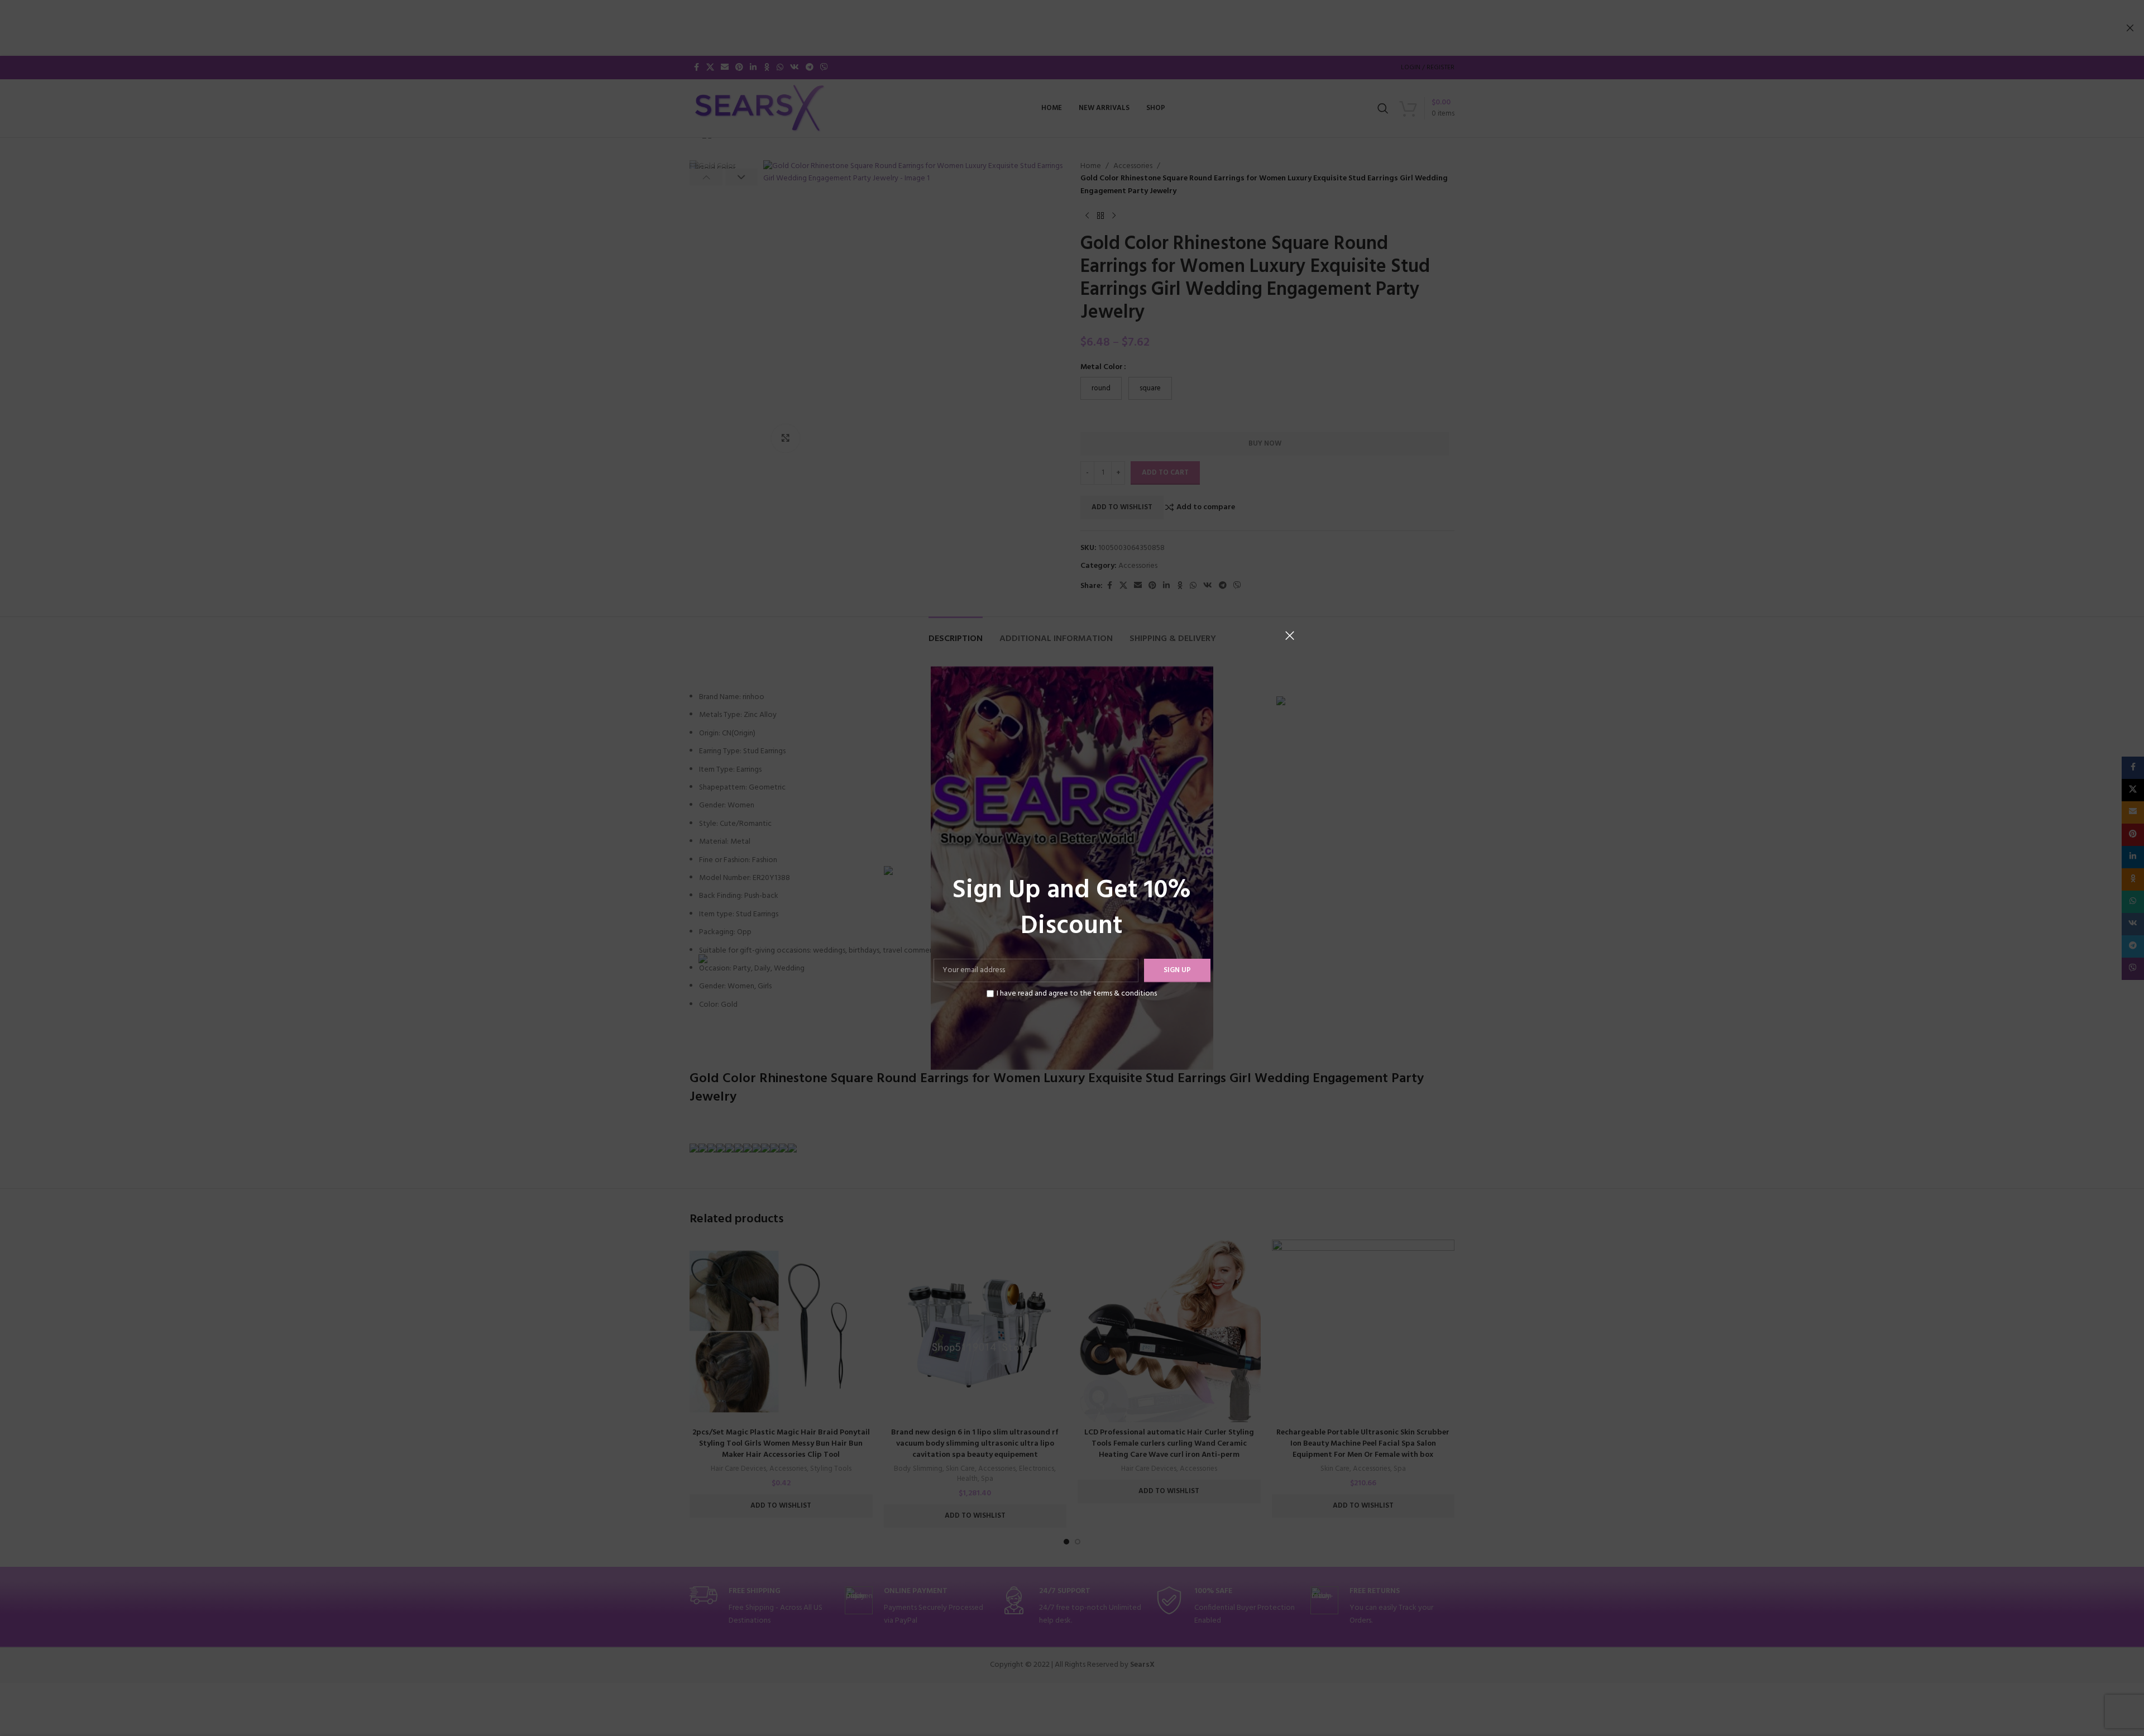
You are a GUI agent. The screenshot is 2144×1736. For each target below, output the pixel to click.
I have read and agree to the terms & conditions (1077, 994)
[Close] (1290, 635)
